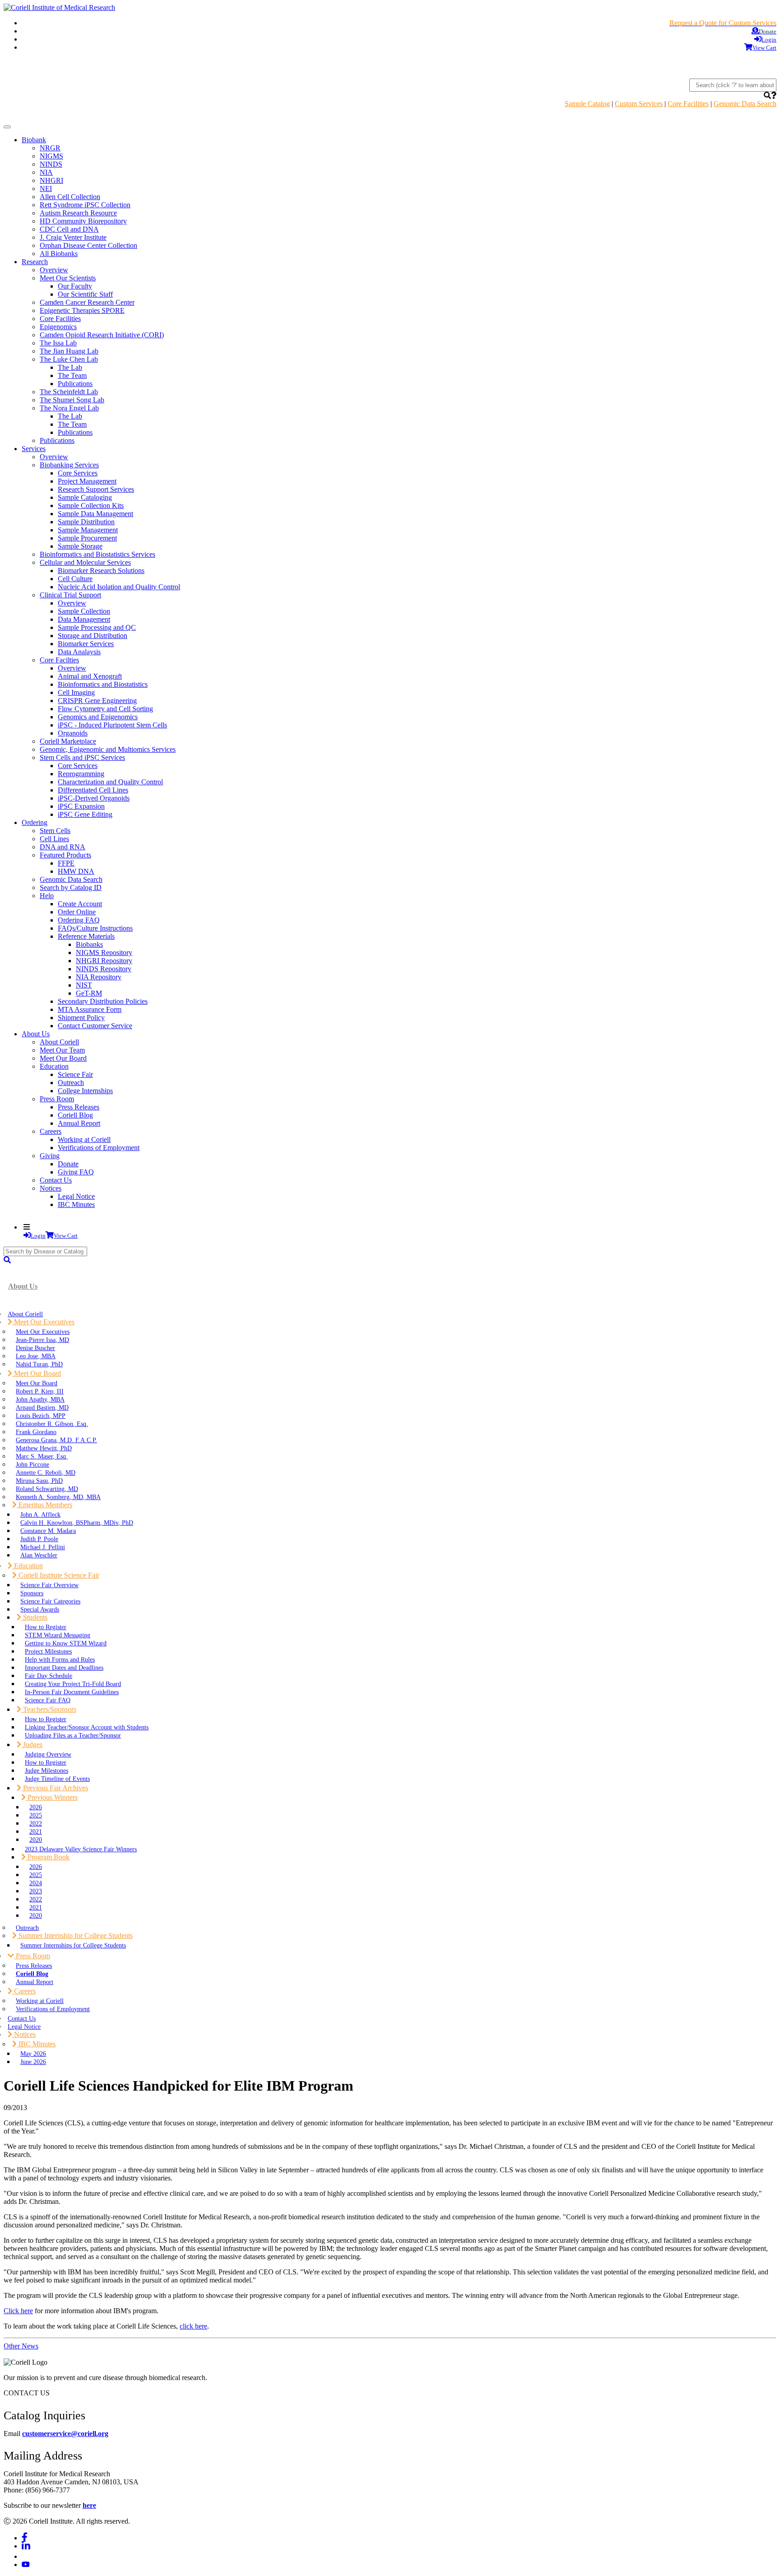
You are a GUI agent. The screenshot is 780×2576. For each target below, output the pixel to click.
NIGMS (51, 156)
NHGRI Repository (104, 961)
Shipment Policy (81, 1018)
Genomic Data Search (745, 104)
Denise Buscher (35, 1348)
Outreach (71, 1083)
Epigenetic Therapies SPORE (82, 310)
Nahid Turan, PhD (39, 1364)
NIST (84, 985)
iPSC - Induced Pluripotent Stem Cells (112, 725)
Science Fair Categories (50, 1601)
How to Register (46, 1627)
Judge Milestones (46, 1770)
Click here (18, 2311)
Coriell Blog (75, 1115)
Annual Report (79, 1123)
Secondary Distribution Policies (103, 1001)
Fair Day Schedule (49, 1676)
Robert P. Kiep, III (40, 1391)
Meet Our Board (63, 1058)
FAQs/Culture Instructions (95, 928)
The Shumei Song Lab (72, 400)
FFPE (66, 863)
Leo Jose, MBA (36, 1356)
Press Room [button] (32, 1956)
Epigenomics (58, 327)
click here (193, 2326)
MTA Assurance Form (90, 1009)
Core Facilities (688, 104)
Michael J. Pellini (43, 1547)
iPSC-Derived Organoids (94, 798)
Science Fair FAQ (48, 1700)
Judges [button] (32, 1745)
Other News (21, 2346)
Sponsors (32, 1593)
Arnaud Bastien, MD (42, 1407)
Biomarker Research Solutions (101, 571)
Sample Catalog (587, 104)
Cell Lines (54, 839)
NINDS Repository (104, 969)
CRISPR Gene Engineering (97, 701)
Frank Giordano (36, 1432)
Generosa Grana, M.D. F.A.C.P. (56, 1440)
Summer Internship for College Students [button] (75, 1935)
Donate (68, 1164)
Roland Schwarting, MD (47, 1489)
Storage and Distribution (93, 636)
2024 (36, 1883)
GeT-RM (89, 993)
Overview (54, 270)
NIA (46, 172)
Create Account (80, 904)
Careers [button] (24, 1991)
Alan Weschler (39, 1555)
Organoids (73, 733)
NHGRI (51, 180)
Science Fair (75, 1074)
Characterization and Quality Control (110, 782)
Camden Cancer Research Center (87, 302)
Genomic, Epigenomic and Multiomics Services (108, 749)
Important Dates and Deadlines (64, 1668)
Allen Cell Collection (70, 197)
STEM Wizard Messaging (58, 1635)
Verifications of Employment (99, 1148)
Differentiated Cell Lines (93, 790)
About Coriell (59, 1042)
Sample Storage (80, 546)
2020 (36, 1840)
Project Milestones (48, 1651)
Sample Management (88, 530)
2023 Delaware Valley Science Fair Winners (81, 1849)
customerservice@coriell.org (65, 2434)
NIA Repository (99, 977)
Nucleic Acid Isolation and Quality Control (119, 587)
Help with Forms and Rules (60, 1659)
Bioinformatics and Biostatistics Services (97, 554)
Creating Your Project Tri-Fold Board (73, 1684)
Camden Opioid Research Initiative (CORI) (102, 335)
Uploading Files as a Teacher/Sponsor (73, 1735)
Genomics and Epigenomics (98, 717)
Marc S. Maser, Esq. (42, 1456)
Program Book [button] (48, 1857)
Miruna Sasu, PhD (39, 1481)
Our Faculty (75, 286)
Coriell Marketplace (68, 741)
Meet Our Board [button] (37, 1373)
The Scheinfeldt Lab (69, 392)
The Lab (70, 367)
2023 (36, 1891)
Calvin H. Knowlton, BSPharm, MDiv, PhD (77, 1523)
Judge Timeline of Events (57, 1779)
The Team (72, 375)
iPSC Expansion (81, 806)
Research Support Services (96, 489)
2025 (36, 1815)
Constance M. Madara (48, 1531)
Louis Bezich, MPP (41, 1416)
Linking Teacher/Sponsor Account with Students (87, 1727)
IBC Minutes (76, 1204)
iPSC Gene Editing (85, 814)
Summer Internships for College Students (73, 1945)
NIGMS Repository (104, 953)
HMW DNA (76, 871)
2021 (36, 1831)
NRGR (50, 148)
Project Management (87, 481)
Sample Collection (84, 611)
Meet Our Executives (43, 1332)
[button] (767, 95)
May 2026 (33, 2054)
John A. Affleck (40, 1514)
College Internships (85, 1091)
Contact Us (56, 1180)
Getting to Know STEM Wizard (66, 1643)
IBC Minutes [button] (36, 2044)
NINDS (51, 164)
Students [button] (34, 1617)
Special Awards (40, 1609)
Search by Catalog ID (71, 887)
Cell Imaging (76, 692)
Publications (75, 384)
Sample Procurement (87, 538)
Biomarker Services (86, 644)
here (89, 2505)
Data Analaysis (79, 652)
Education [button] (28, 1566)
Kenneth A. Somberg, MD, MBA (58, 1497)
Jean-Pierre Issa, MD (42, 1340)
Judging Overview (48, 1754)
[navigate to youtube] (26, 2564)
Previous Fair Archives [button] (55, 1788)
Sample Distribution (86, 522)
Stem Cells (55, 831)
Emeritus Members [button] (44, 1505)
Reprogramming (81, 774)
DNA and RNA (63, 847)
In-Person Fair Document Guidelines (72, 1692)
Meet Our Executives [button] (43, 1322)
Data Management (84, 619)
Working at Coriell (84, 1139)
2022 (36, 1823)
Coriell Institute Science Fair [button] (58, 1575)
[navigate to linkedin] (26, 2546)
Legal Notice (76, 1196)
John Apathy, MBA (40, 1399)
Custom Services (639, 104)
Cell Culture (75, 579)
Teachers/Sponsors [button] (49, 1709)
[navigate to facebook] (25, 2538)
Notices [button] (24, 2034)
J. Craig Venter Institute (73, 237)
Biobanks (89, 944)
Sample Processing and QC (97, 627)
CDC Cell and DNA (69, 229)
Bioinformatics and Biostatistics (103, 684)
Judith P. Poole (39, 1539)
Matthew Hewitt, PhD (44, 1448)
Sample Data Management (95, 514)
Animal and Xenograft (90, 676)
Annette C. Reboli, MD (46, 1472)
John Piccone (32, 1464)
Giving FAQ (76, 1172)
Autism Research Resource (78, 213)
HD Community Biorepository (83, 221)
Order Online (77, 912)
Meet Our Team (62, 1050)
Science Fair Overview (49, 1585)
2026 (36, 1807)
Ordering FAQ (79, 920)
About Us (23, 1286)
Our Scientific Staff (85, 294)
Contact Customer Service (95, 1026)
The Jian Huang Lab (69, 351)
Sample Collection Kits (91, 505)
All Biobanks (59, 254)
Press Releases (79, 1107)
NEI (46, 189)
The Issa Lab (58, 343)
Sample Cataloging (85, 497)
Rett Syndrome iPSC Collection (85, 205)
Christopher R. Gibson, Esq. (52, 1424)
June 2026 (33, 2062)
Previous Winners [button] (52, 1797)
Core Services (78, 473)
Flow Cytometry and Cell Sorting (105, 709)
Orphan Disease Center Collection (88, 245)
